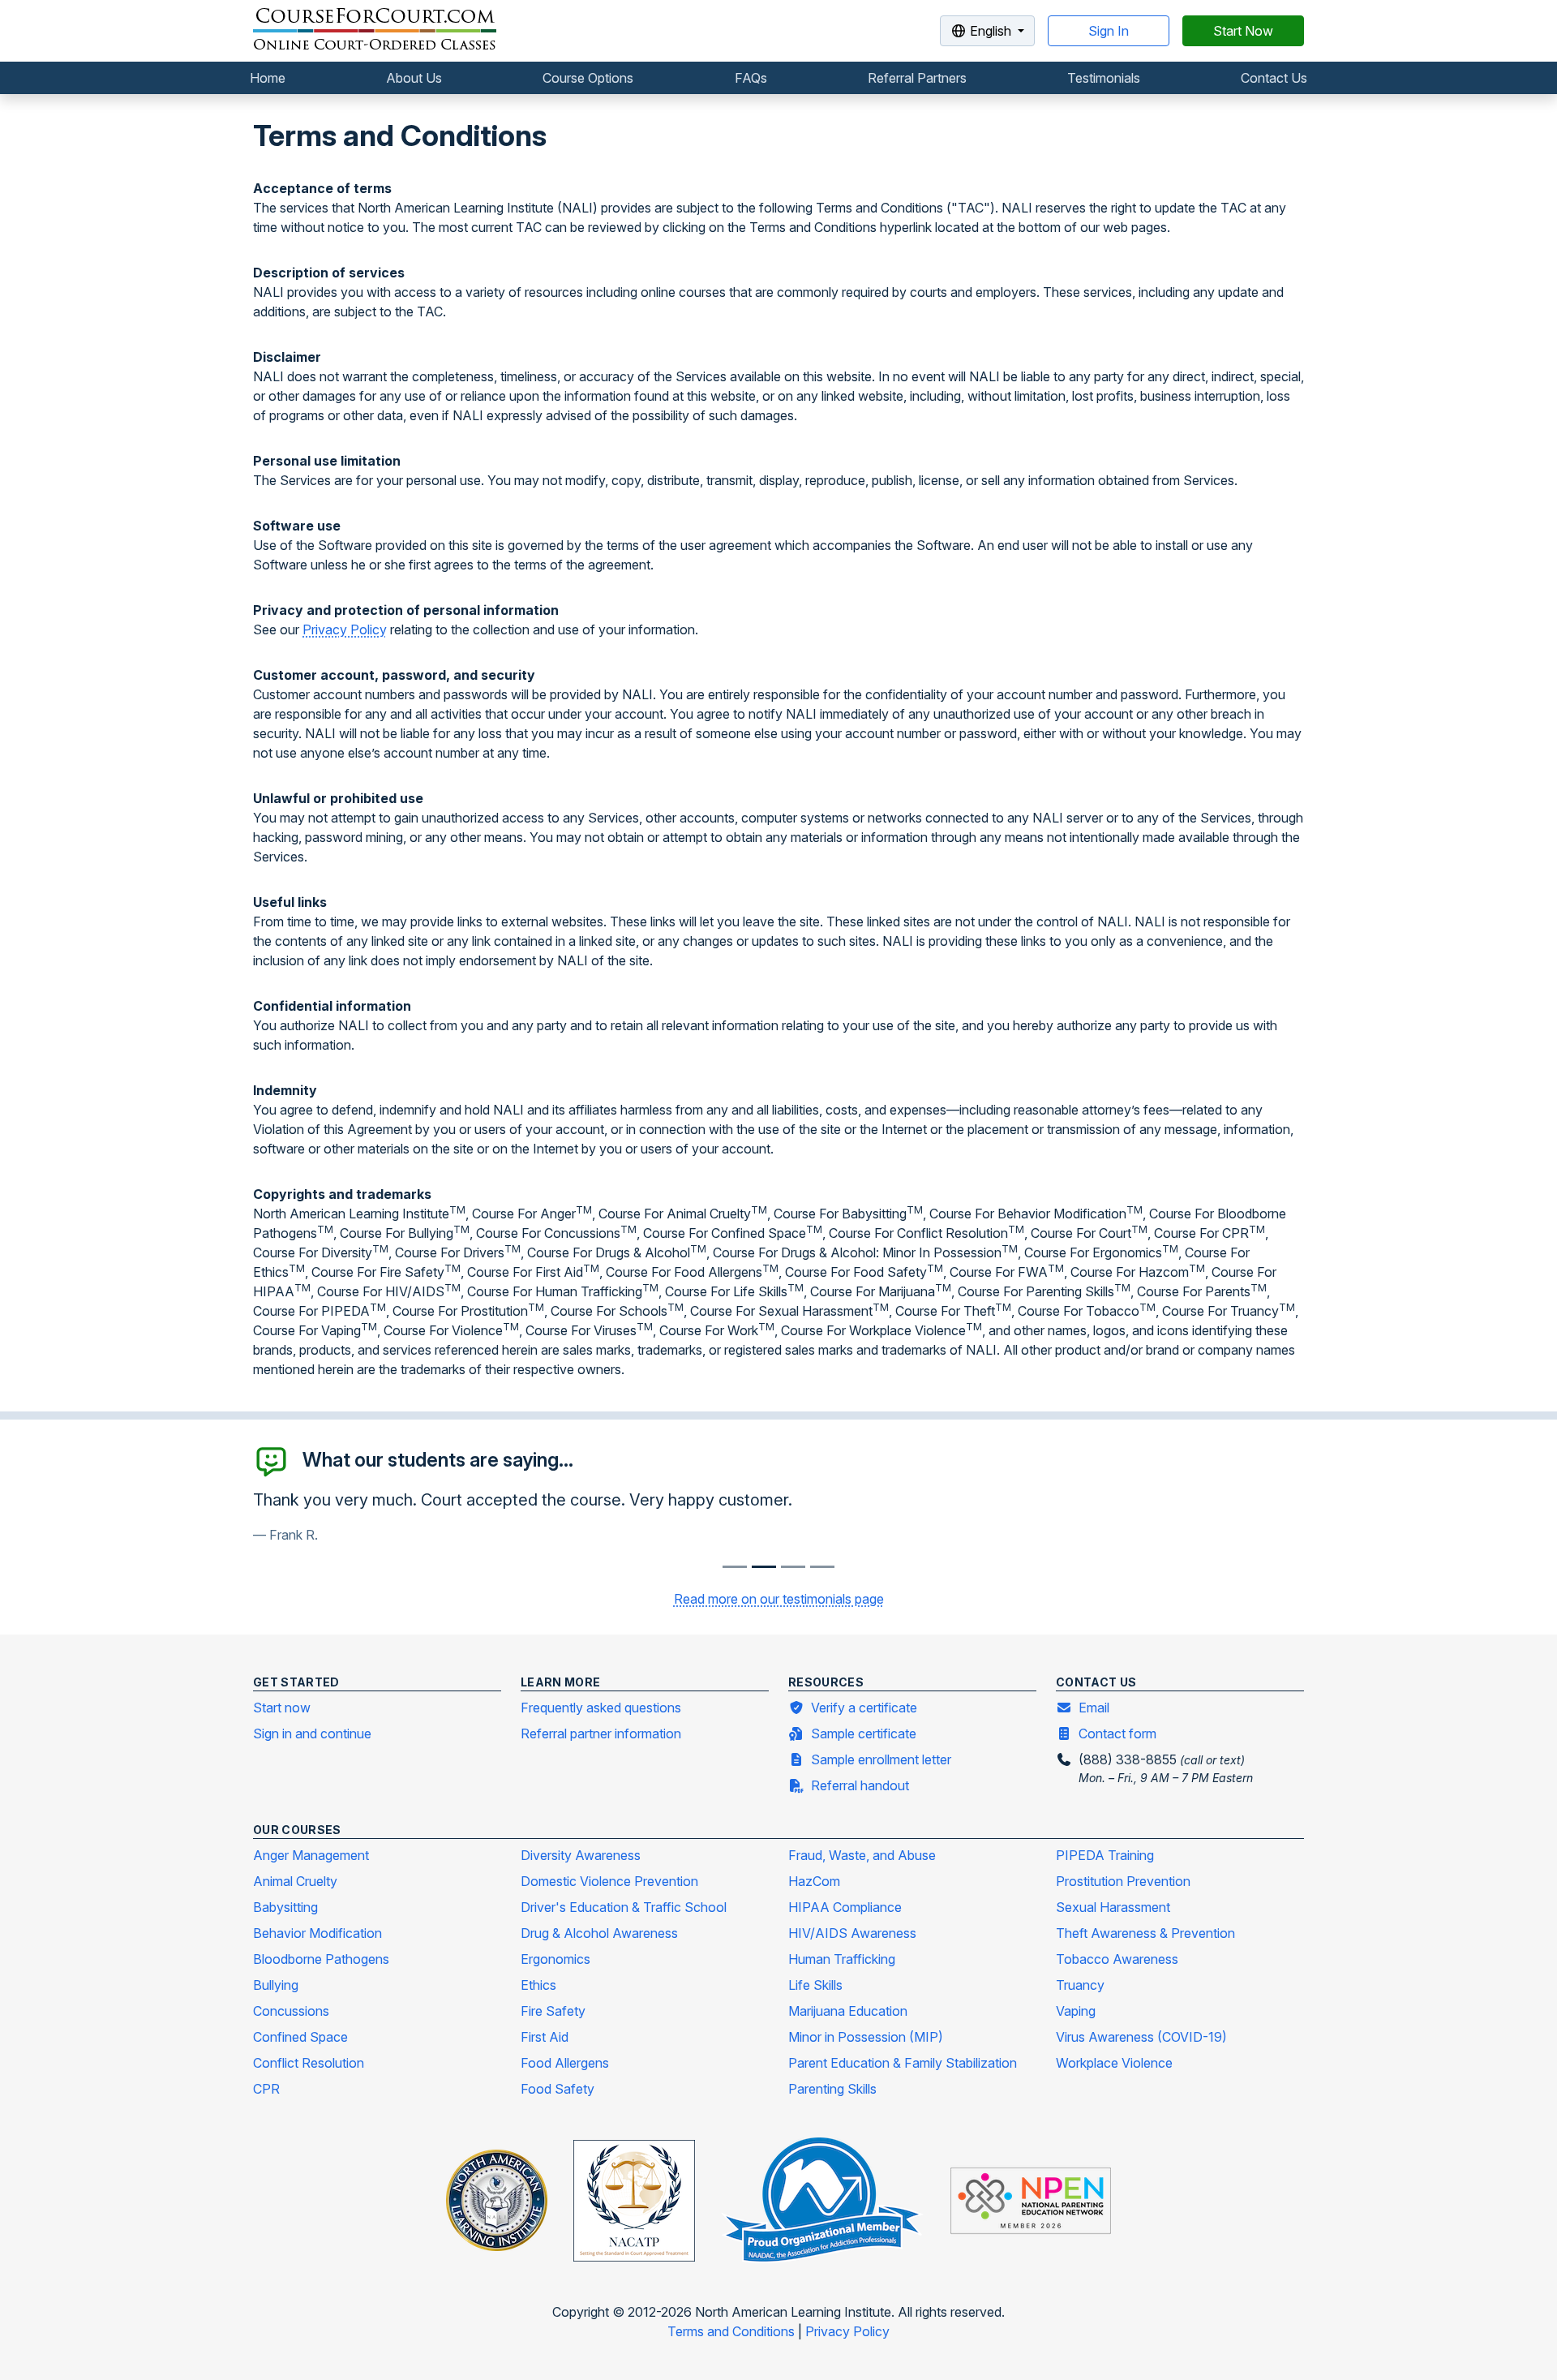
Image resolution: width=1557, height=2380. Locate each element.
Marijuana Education (848, 2011)
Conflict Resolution (309, 2063)
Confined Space (300, 2037)
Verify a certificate (864, 1708)
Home (268, 78)
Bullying (276, 1985)
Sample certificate (864, 1733)
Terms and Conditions (733, 2331)
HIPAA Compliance (845, 1907)
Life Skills (815, 1985)
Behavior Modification (317, 1933)
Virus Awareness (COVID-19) (1141, 2037)
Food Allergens (565, 2063)
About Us (414, 78)
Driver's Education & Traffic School (624, 1907)
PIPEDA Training (1105, 1855)
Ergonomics (555, 1959)
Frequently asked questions (601, 1708)
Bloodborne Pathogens (321, 1959)
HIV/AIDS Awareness (852, 1933)
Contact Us (1274, 78)
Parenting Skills (832, 2089)
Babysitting (285, 1907)
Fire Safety (553, 2011)
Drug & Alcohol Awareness (599, 1933)
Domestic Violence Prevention (609, 1881)
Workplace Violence (1114, 2063)
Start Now (1243, 31)
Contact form (1117, 1733)
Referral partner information (601, 1733)
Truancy (1080, 1985)
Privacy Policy (345, 629)
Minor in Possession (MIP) (866, 2037)
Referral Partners (917, 78)
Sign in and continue (312, 1733)
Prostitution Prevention (1123, 1881)
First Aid (545, 2037)
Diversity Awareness (581, 1855)
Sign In (1109, 31)
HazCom (814, 1881)
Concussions (291, 2011)
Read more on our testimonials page (779, 1599)
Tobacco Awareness (1117, 1959)
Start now (282, 1708)
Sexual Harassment (1113, 1907)
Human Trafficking (842, 1959)
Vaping (1076, 2011)
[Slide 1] (764, 1567)
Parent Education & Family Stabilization (903, 2063)
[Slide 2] (793, 1567)
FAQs (751, 78)
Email (1094, 1708)
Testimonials (1104, 78)
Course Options (588, 78)
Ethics (538, 1985)
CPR (266, 2089)
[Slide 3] (822, 1567)
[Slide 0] (735, 1567)
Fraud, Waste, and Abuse (862, 1855)
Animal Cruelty (295, 1881)
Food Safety (558, 2089)
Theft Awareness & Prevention (1145, 1933)
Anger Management (311, 1855)
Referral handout (860, 1785)
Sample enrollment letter (881, 1759)
